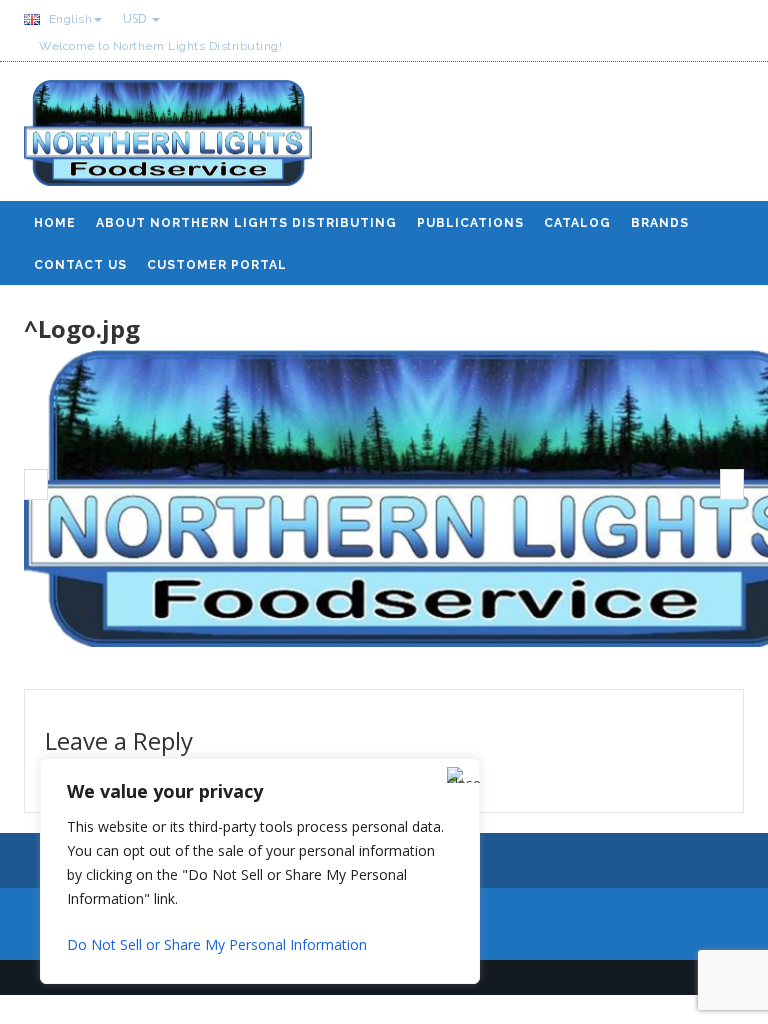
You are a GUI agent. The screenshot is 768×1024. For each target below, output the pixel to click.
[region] (260, 871)
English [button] (68, 19)
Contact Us (80, 265)
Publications (470, 223)
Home (55, 223)
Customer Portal (217, 265)
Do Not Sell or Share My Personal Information (217, 944)
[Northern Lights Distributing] (168, 140)
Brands (660, 223)
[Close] (459, 775)
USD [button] (136, 18)
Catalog (577, 223)
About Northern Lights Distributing (246, 223)
